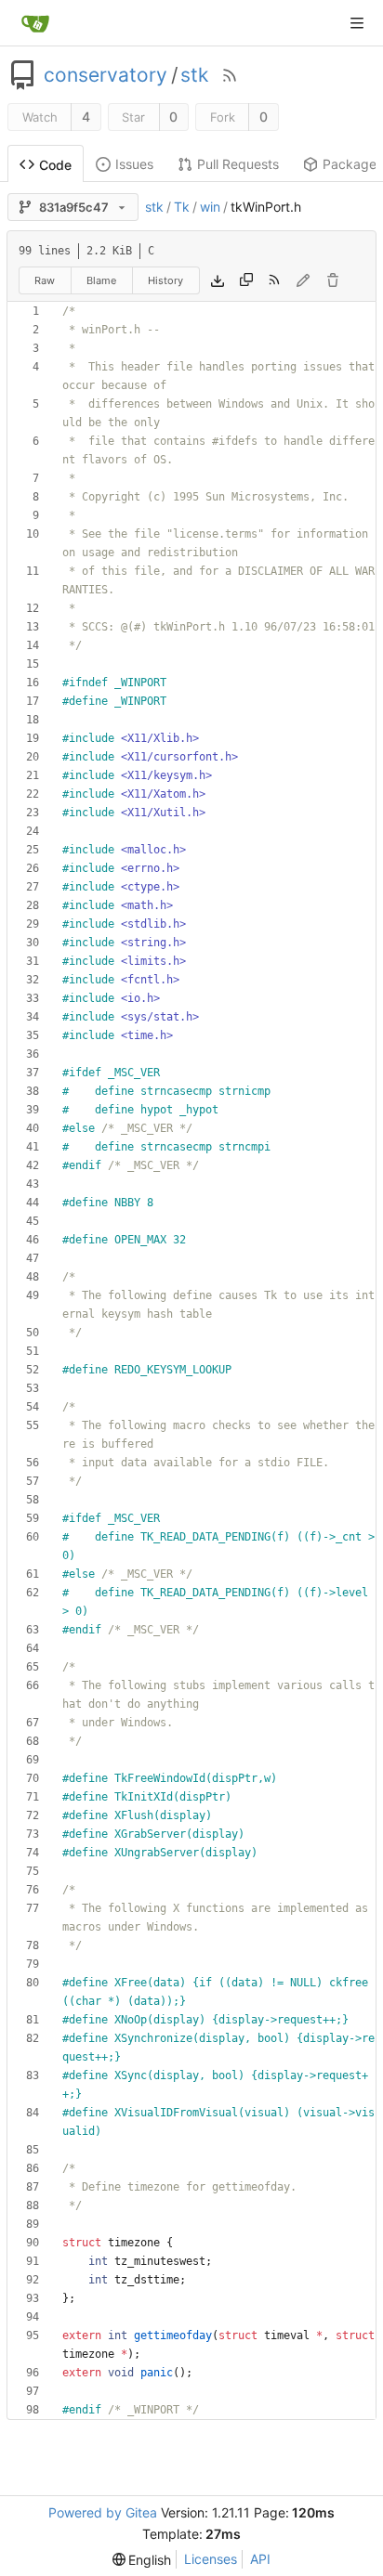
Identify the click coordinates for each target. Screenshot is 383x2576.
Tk (182, 207)
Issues (134, 164)
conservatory (106, 75)
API (260, 2559)
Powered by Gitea (103, 2512)
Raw (45, 280)
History (165, 280)
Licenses (211, 2559)
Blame (101, 280)
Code (55, 165)
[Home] (35, 23)
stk (194, 75)
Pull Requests (238, 164)
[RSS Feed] (230, 75)
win (210, 207)
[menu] (142, 2560)
